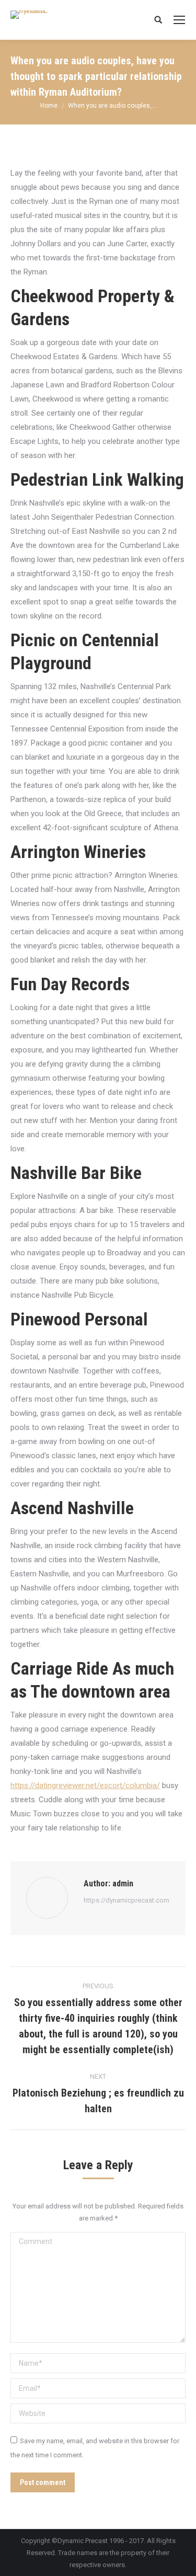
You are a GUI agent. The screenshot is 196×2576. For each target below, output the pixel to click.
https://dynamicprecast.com (126, 1900)
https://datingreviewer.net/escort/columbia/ (85, 1785)
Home (49, 106)
